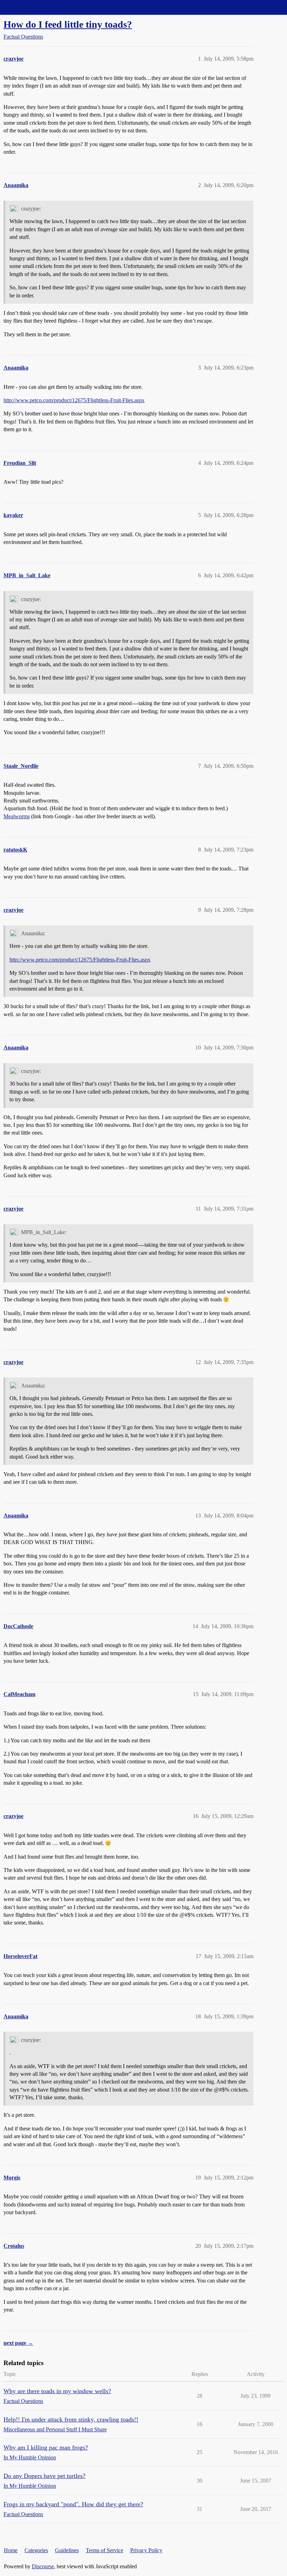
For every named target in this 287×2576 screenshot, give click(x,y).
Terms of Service (104, 2550)
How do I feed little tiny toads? (68, 24)
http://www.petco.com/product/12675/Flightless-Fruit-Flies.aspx (74, 400)
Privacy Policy (146, 2550)
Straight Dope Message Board (37, 7)
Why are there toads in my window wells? (57, 2391)
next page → (18, 2343)
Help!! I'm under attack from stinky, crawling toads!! (71, 2419)
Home (11, 2550)
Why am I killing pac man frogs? (46, 2447)
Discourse (43, 2566)
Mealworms (17, 816)
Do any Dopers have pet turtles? (44, 2476)
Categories (36, 2550)
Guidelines (67, 2550)
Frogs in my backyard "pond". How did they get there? (73, 2504)
